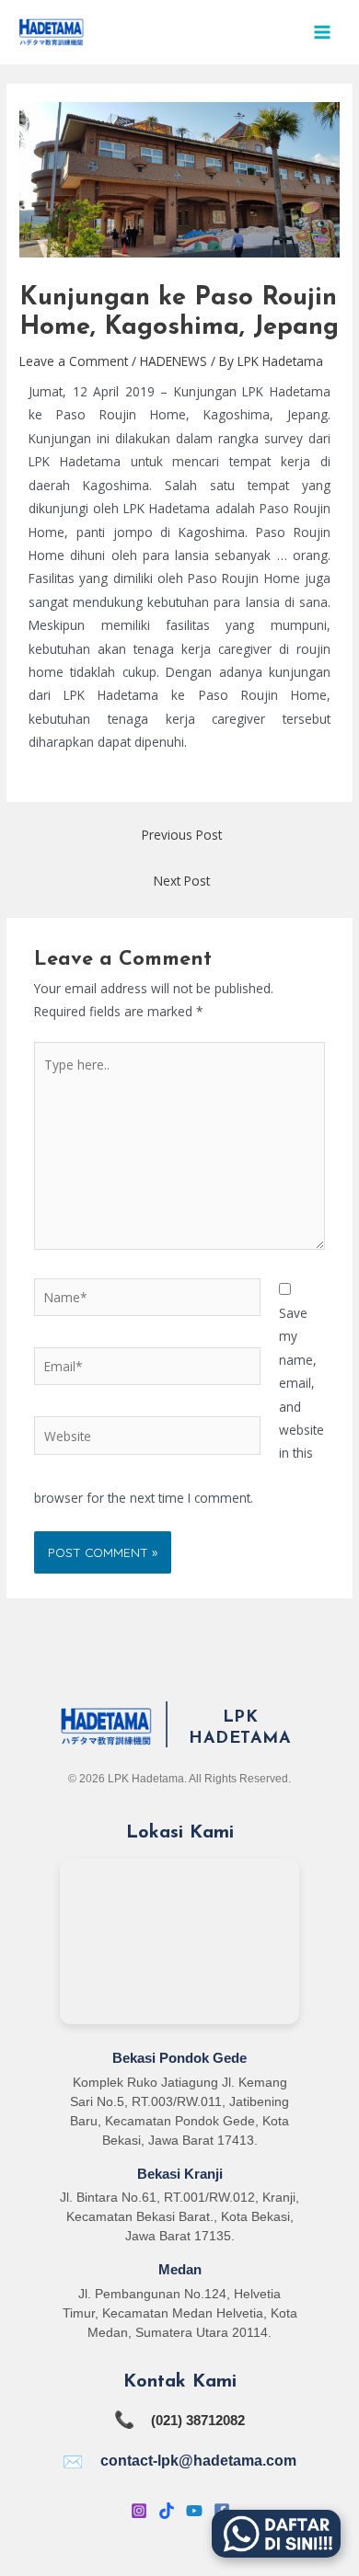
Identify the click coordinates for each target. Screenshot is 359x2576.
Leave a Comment (74, 361)
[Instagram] (139, 2511)
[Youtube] (194, 2511)
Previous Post (182, 835)
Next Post (182, 881)
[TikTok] (167, 2511)
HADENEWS (174, 361)
